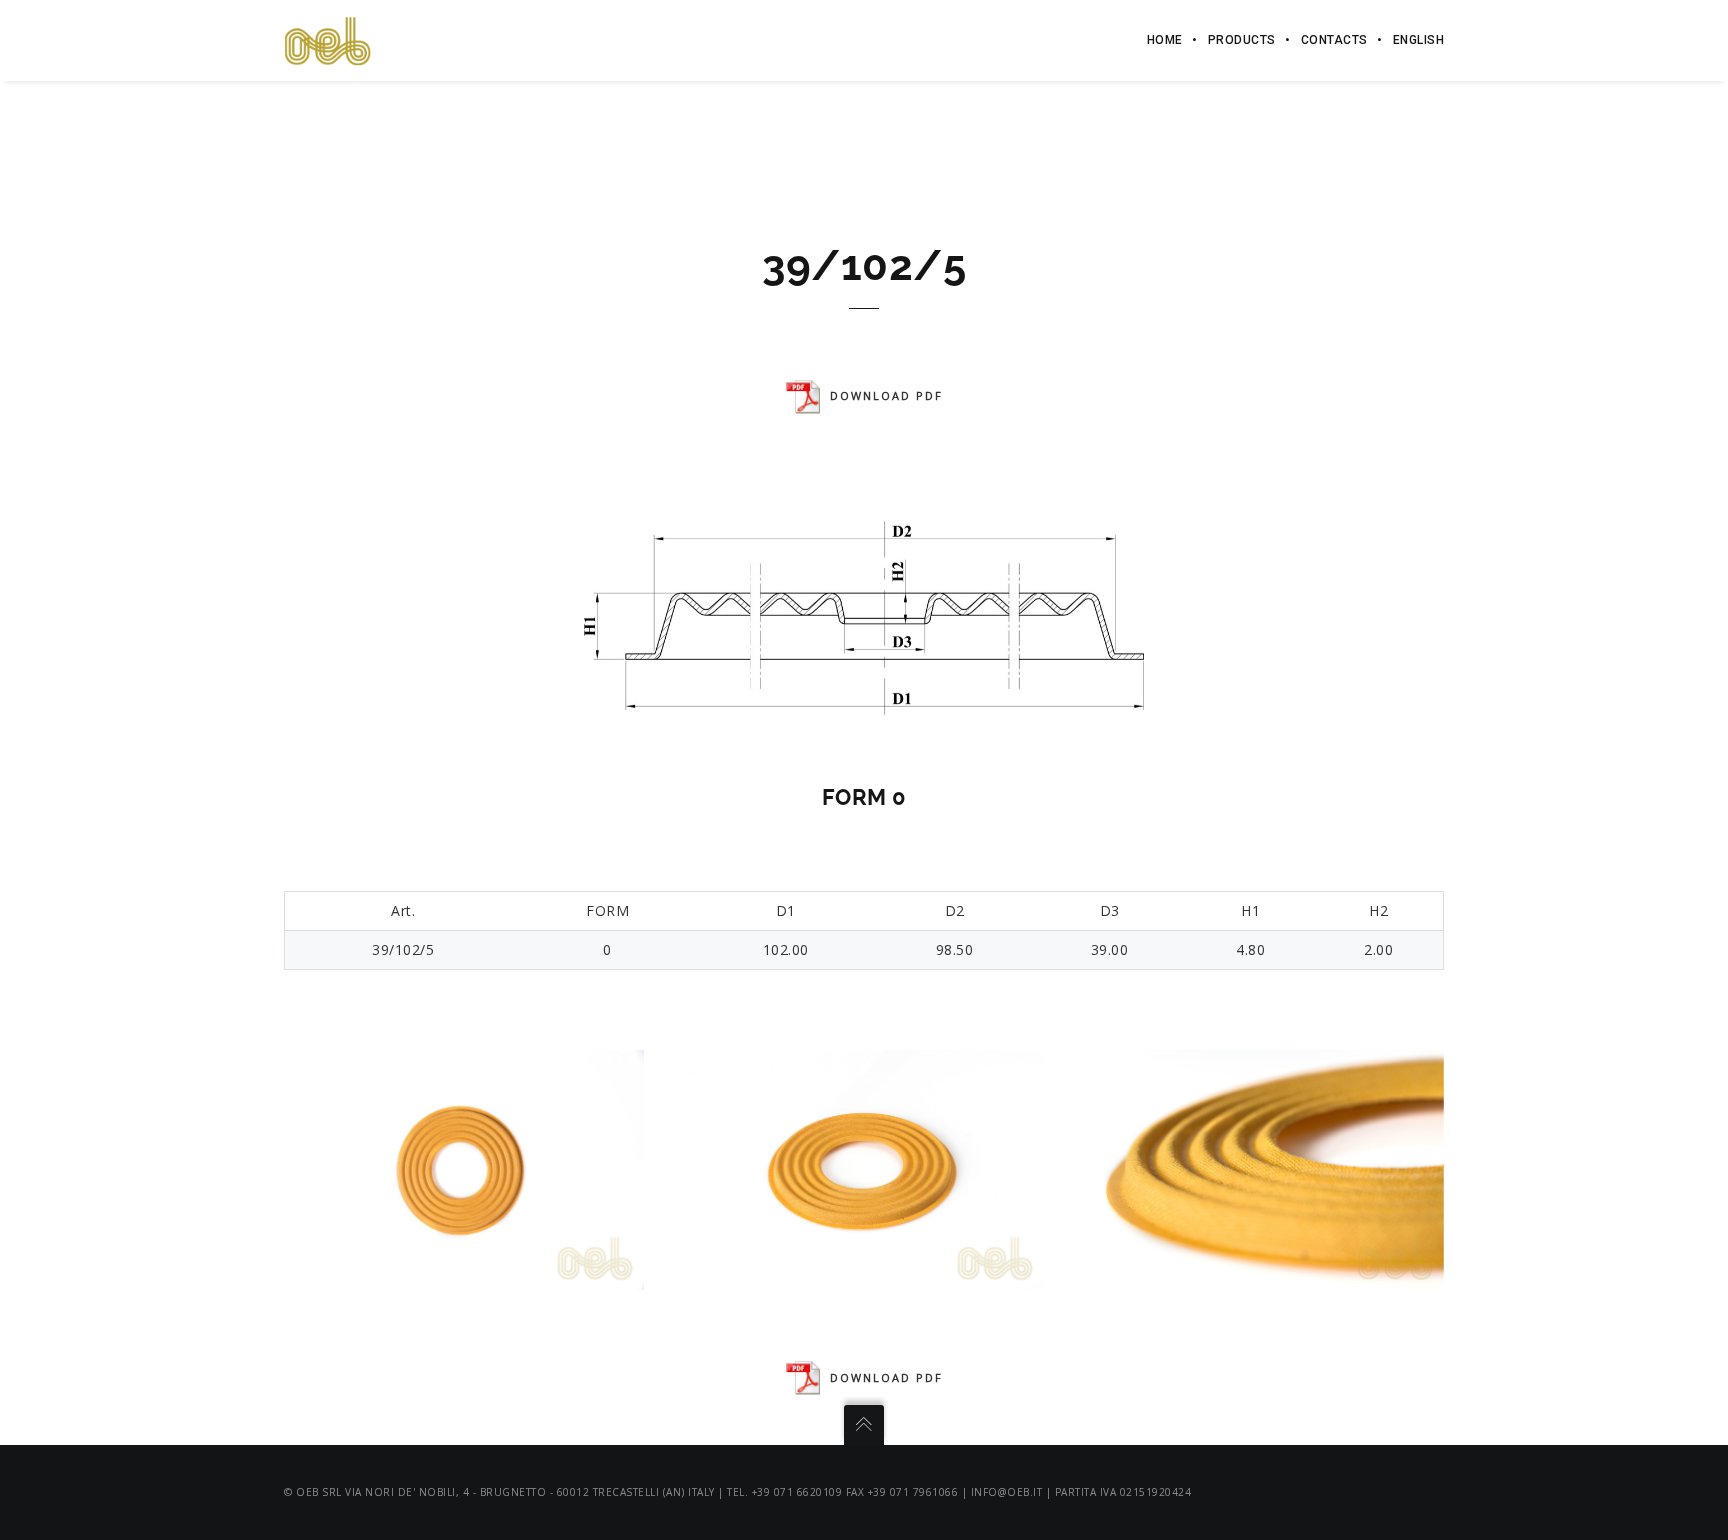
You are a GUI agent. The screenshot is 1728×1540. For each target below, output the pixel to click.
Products (1242, 40)
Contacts (1334, 40)
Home (1165, 40)
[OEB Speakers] (327, 39)
